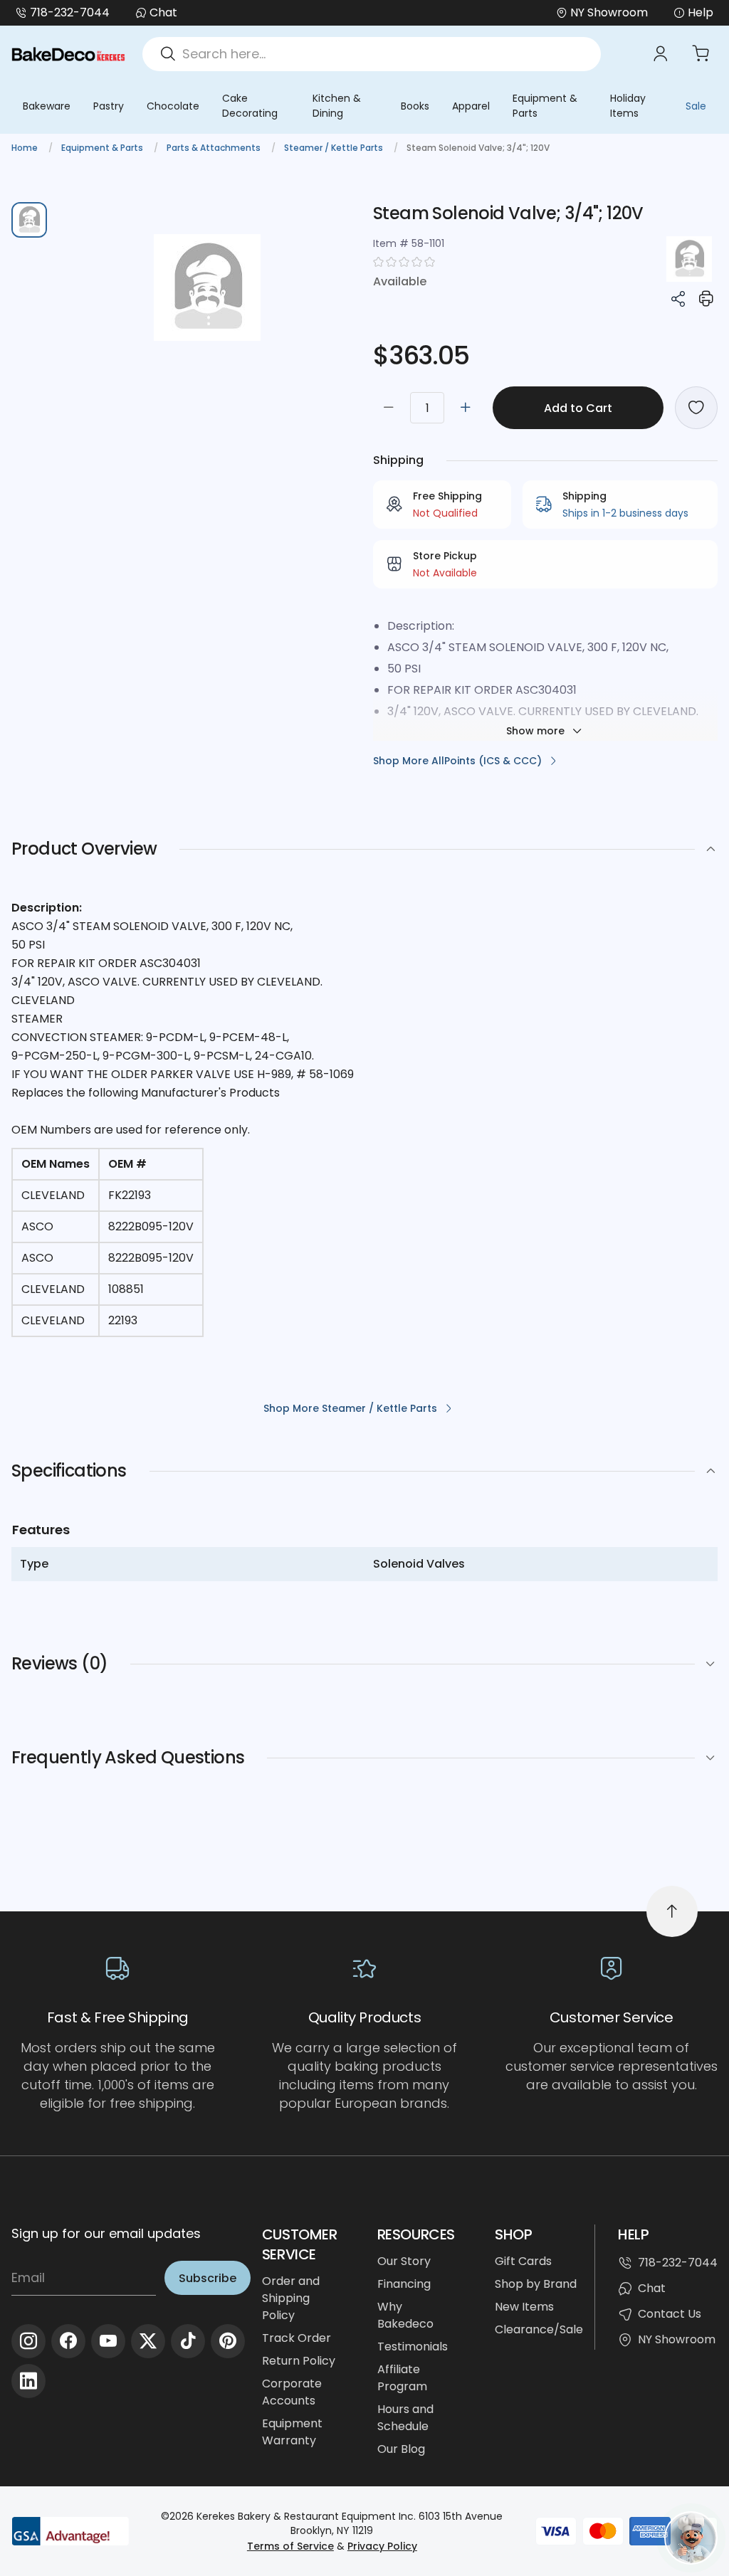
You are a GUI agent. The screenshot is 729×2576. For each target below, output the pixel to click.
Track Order (297, 2338)
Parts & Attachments (215, 148)
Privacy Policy (382, 2546)
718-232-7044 (70, 12)
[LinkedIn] (28, 2381)
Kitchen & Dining (337, 106)
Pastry (109, 106)
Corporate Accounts (292, 2392)
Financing (404, 2284)
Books (415, 106)
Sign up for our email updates (106, 2233)
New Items (524, 2307)
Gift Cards (523, 2261)
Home (26, 148)
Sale (696, 106)
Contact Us (670, 2314)
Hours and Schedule (405, 2418)
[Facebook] (68, 2341)
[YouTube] (108, 2341)
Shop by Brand (536, 2284)
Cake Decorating (250, 106)
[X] (148, 2341)
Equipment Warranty (292, 2432)
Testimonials (413, 2347)
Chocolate (173, 106)
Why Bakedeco (405, 2315)
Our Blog (401, 2449)
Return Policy (299, 2361)
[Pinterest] (228, 2341)
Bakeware (47, 106)
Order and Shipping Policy (291, 2298)
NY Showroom (677, 2339)
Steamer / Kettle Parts (335, 148)
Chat (163, 12)
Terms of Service (290, 2546)
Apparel (471, 106)
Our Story (404, 2261)
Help (701, 12)
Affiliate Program (402, 2378)
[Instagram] (28, 2341)
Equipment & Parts (545, 106)
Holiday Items (628, 106)
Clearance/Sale (539, 2329)
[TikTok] (188, 2341)
